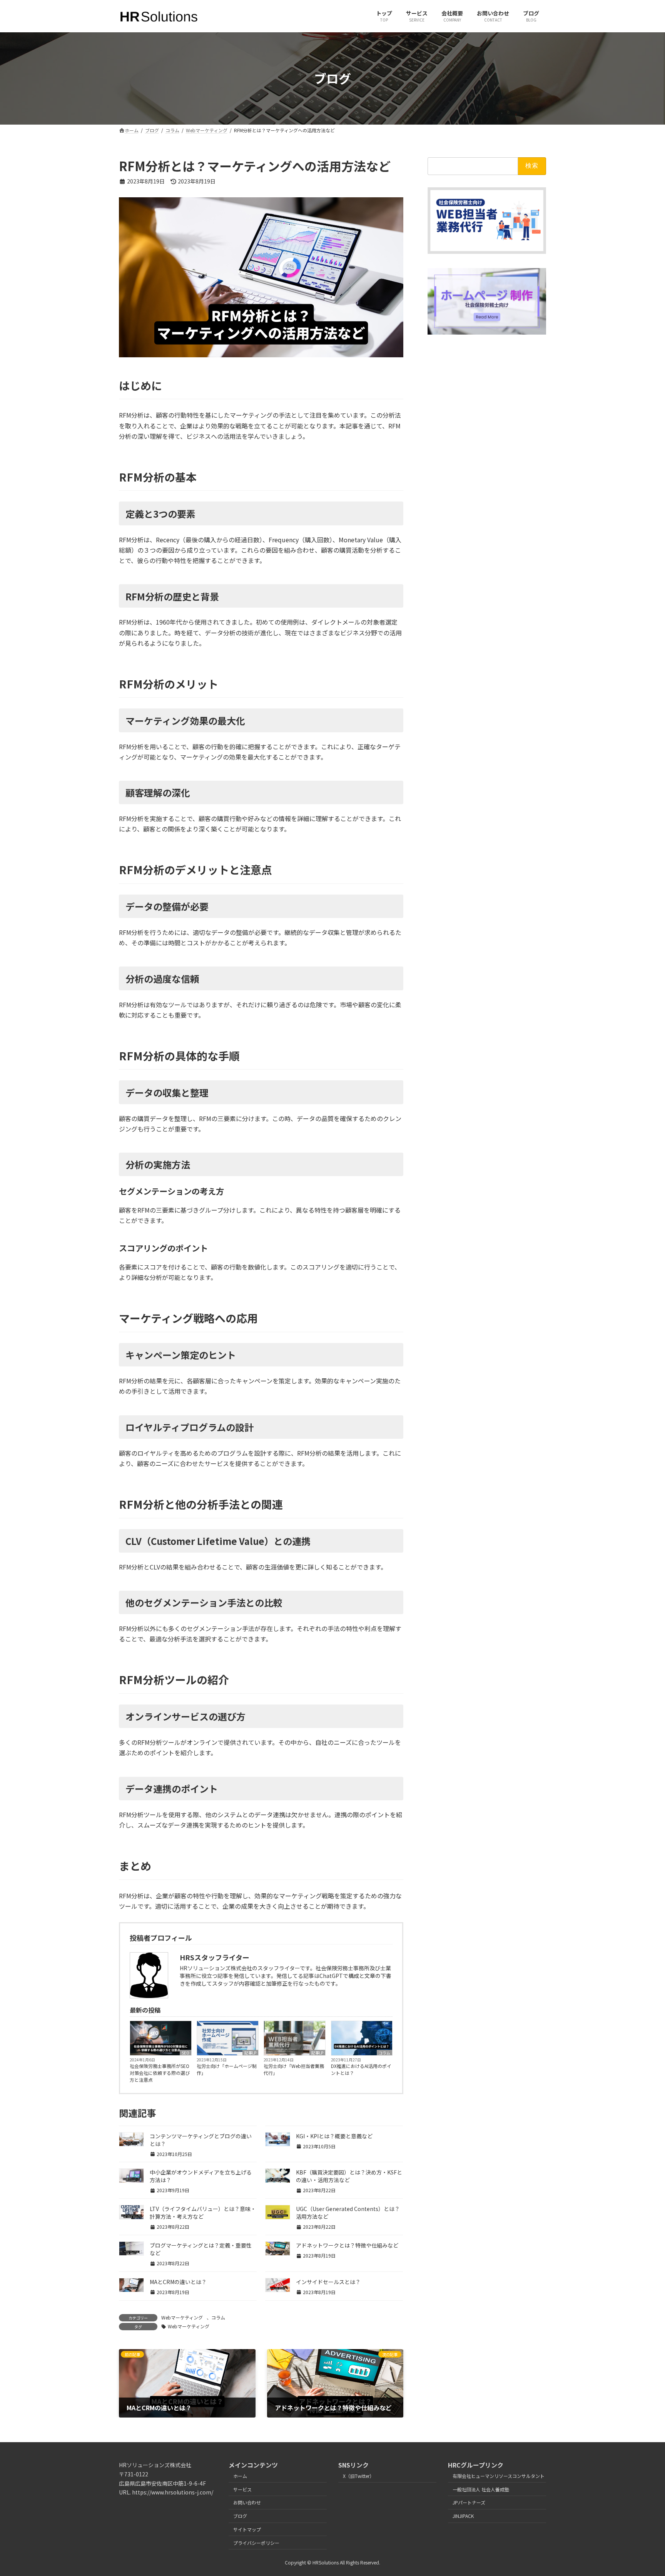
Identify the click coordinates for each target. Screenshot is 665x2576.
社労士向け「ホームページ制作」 (227, 2069)
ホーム (240, 2476)
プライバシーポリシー (256, 2543)
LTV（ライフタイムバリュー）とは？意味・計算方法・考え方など (203, 2213)
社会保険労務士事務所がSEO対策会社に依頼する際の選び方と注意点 (160, 2073)
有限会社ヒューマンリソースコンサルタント (499, 2476)
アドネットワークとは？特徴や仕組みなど (347, 2245)
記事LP (250, 2053)
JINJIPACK (463, 2516)
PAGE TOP (643, 2491)
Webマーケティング (182, 2317)
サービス (242, 2489)
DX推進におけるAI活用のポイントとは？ (361, 2069)
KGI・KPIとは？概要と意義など (334, 2136)
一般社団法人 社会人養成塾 (481, 2489)
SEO (185, 2053)
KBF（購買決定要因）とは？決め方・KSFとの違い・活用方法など (349, 2176)
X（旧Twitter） (358, 2476)
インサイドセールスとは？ (328, 2282)
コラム (384, 2053)
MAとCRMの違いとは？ (178, 2282)
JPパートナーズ (469, 2503)
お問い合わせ (247, 2503)
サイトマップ (247, 2529)
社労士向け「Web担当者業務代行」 (294, 2069)
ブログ (240, 2516)
